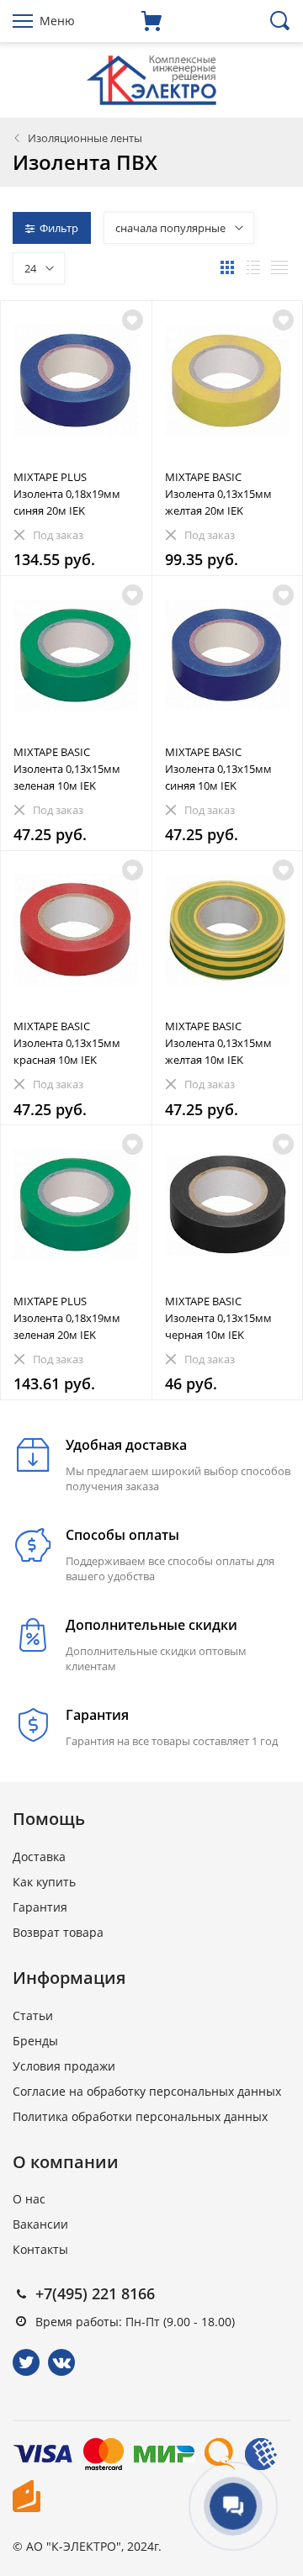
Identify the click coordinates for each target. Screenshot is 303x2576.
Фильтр (59, 228)
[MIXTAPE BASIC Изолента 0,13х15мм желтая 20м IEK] (228, 381)
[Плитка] (227, 267)
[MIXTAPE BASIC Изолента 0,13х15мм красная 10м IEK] (76, 931)
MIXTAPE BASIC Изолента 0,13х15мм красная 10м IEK (67, 1043)
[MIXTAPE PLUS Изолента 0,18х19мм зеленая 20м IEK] (76, 1205)
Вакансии (40, 2224)
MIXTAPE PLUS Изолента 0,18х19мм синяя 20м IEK (67, 494)
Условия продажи (64, 2066)
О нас (29, 2199)
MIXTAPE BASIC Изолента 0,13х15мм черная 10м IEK (218, 1318)
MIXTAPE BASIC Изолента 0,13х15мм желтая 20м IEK (218, 494)
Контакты (40, 2249)
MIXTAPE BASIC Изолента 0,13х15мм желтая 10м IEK (218, 1043)
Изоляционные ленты (85, 138)
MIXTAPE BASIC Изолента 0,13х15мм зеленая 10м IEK (67, 769)
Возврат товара (58, 1932)
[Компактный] (279, 267)
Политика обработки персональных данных (140, 2116)
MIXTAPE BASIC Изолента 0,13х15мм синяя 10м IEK (218, 769)
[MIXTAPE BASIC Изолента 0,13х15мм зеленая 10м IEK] (76, 656)
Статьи (33, 2015)
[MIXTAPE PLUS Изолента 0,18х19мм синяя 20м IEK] (76, 381)
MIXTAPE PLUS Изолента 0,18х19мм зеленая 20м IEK (67, 1318)
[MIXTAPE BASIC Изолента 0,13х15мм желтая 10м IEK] (228, 931)
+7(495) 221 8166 (95, 2293)
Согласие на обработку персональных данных (147, 2091)
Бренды (35, 2041)
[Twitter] (26, 2362)
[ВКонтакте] (61, 2362)
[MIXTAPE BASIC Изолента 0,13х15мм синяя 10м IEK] (228, 656)
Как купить (44, 1882)
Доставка (39, 1857)
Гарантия (40, 1907)
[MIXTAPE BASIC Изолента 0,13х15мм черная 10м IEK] (228, 1205)
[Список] (253, 267)
